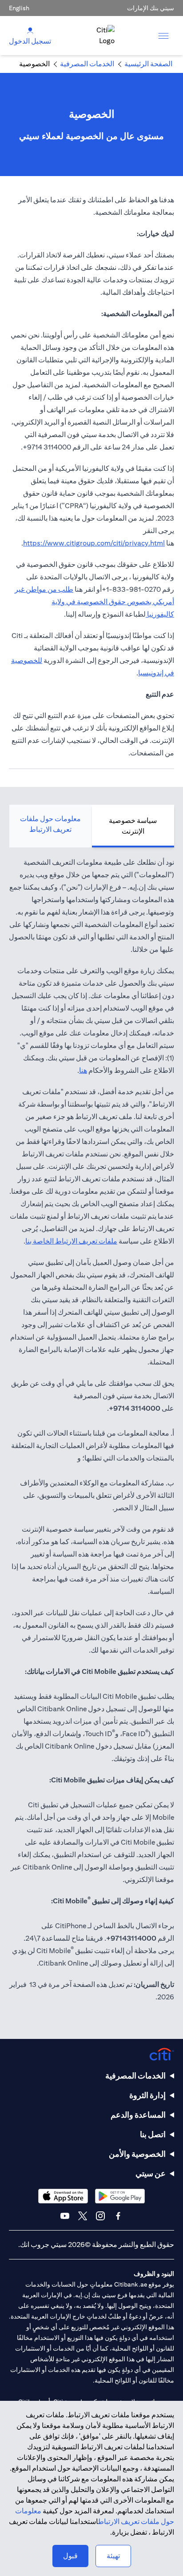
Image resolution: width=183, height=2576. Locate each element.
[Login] (30, 30)
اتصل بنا (153, 2134)
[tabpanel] (91, 1434)
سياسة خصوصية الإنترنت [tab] (133, 826)
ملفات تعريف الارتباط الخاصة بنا (71, 1241)
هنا (83, 1070)
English (19, 8)
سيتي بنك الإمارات (151, 8)
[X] (83, 2216)
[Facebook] (118, 2216)
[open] (163, 36)
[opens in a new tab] (120, 2196)
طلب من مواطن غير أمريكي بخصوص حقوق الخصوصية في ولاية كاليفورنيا (94, 602)
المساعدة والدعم (138, 2115)
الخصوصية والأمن (137, 2154)
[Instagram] (100, 2216)
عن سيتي (151, 2173)
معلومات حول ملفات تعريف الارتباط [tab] (50, 824)
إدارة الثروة (147, 2095)
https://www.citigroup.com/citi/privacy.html (94, 543)
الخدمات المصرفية (135, 2076)
